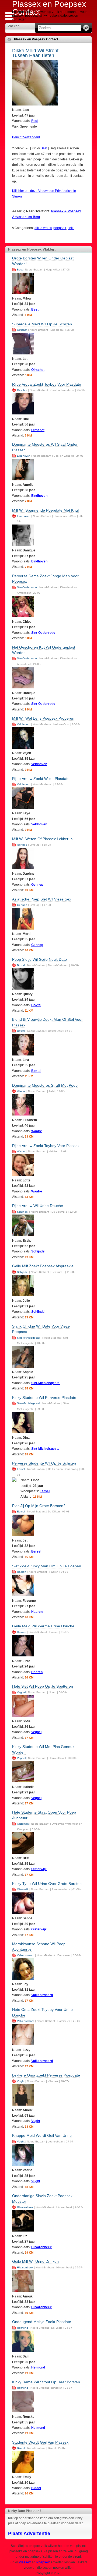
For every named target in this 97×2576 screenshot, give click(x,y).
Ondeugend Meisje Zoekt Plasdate (42, 2322)
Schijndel (23, 1212)
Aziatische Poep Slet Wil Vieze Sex (42, 899)
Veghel (21, 1692)
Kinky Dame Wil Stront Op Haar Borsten (46, 2382)
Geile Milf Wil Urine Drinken (35, 2261)
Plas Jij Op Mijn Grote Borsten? (39, 1506)
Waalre (21, 1091)
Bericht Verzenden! (26, 137)
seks (71, 228)
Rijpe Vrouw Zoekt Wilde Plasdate (41, 779)
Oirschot (22, 330)
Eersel (21, 1469)
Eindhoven (24, 456)
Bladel (21, 2448)
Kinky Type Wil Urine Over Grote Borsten (47, 1884)
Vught (21, 2081)
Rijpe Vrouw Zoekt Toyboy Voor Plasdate (47, 384)
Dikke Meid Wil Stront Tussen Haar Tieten (35, 53)
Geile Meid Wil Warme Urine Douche (43, 1626)
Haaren (22, 1572)
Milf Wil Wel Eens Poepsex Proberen (43, 718)
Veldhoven (24, 724)
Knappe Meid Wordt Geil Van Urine (42, 2135)
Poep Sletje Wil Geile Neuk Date (39, 959)
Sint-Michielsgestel (28, 1338)
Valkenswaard (26, 1955)
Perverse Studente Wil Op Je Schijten (44, 1463)
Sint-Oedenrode (27, 587)
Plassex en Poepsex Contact (36, 39)
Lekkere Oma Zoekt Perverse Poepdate (46, 2075)
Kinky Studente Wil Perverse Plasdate (44, 1398)
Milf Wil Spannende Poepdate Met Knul (45, 510)
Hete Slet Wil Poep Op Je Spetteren (43, 1686)
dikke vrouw (43, 228)
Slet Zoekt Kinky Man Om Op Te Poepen (47, 1566)
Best (34, 121)
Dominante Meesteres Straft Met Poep (45, 1085)
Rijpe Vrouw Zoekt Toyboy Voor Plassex (46, 1146)
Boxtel (21, 965)
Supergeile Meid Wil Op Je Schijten (42, 324)
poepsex (60, 228)
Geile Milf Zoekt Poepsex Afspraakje (43, 1266)
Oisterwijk (23, 1824)
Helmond (22, 2328)
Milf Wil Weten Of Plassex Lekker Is (42, 839)
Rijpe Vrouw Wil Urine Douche (38, 1206)
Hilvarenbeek (25, 2207)
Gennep (22, 845)
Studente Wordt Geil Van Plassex (40, 2442)
